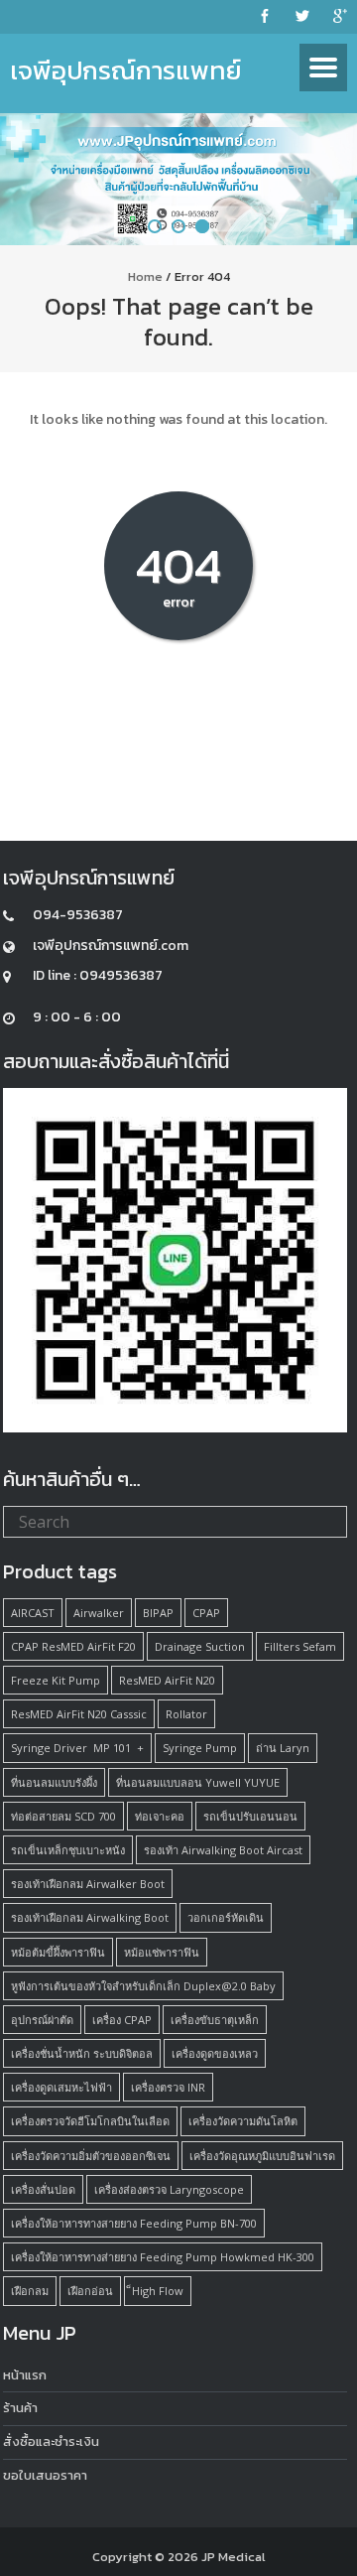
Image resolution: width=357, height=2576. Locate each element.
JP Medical (234, 2557)
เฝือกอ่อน (90, 2291)
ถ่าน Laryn (283, 1748)
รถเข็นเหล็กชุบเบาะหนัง (68, 1850)
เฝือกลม (30, 2291)
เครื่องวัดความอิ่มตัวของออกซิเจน (91, 2156)
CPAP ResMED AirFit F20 (73, 1646)
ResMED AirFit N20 (167, 1680)
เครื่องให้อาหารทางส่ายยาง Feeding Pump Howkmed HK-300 (163, 2257)
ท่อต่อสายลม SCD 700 (63, 1816)
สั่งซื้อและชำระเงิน (51, 2441)
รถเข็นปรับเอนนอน (250, 1816)
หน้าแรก (25, 2375)
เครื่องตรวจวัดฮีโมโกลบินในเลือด (90, 2121)
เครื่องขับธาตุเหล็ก (215, 2020)
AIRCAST (33, 1613)
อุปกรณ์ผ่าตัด (42, 2020)
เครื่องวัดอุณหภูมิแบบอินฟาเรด (262, 2156)
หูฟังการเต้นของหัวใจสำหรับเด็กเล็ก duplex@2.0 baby (143, 1986)
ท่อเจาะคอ (160, 1816)
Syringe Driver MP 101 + (77, 1748)
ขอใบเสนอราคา (45, 2475)
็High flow (158, 2291)
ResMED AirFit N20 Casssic (79, 1714)
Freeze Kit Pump (56, 1680)
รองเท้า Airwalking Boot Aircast (223, 1850)
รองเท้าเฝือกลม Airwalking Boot (90, 1917)
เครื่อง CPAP (122, 2020)
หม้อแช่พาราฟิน (162, 1952)
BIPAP (158, 1613)
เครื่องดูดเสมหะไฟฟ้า (61, 2087)
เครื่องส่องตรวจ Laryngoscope (169, 2189)
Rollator (186, 1714)
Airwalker (99, 1613)
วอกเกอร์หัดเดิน (226, 1917)
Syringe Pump (200, 1748)
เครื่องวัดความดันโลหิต (243, 2121)
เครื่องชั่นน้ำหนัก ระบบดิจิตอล (82, 2053)
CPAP (206, 1613)
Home (145, 276)
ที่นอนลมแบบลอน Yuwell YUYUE (198, 1782)
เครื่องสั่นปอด (43, 2189)
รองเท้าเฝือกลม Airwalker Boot (88, 1884)
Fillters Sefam (300, 1646)
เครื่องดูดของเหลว (215, 2053)
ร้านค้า (20, 2408)
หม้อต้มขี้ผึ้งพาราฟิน (58, 1952)
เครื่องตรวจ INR (168, 2087)
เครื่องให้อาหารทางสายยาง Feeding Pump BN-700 (134, 2223)
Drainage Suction (200, 1646)
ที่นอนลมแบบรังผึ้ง (54, 1782)
